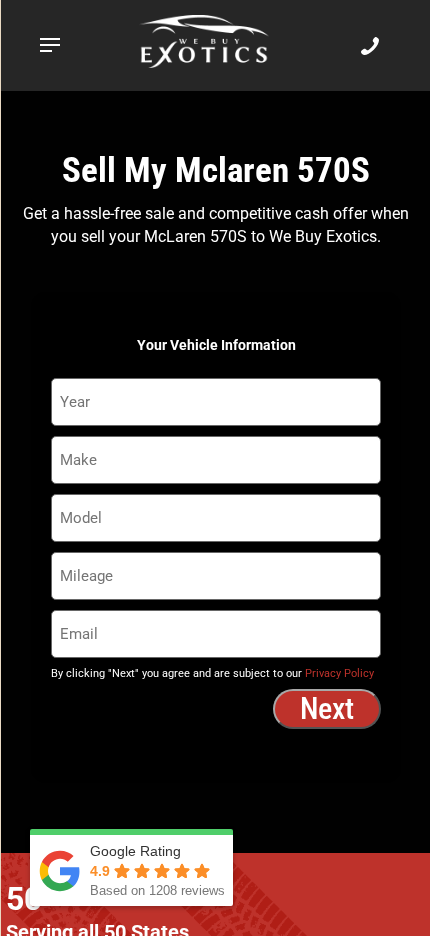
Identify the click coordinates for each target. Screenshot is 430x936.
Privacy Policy (339, 673)
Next (327, 708)
